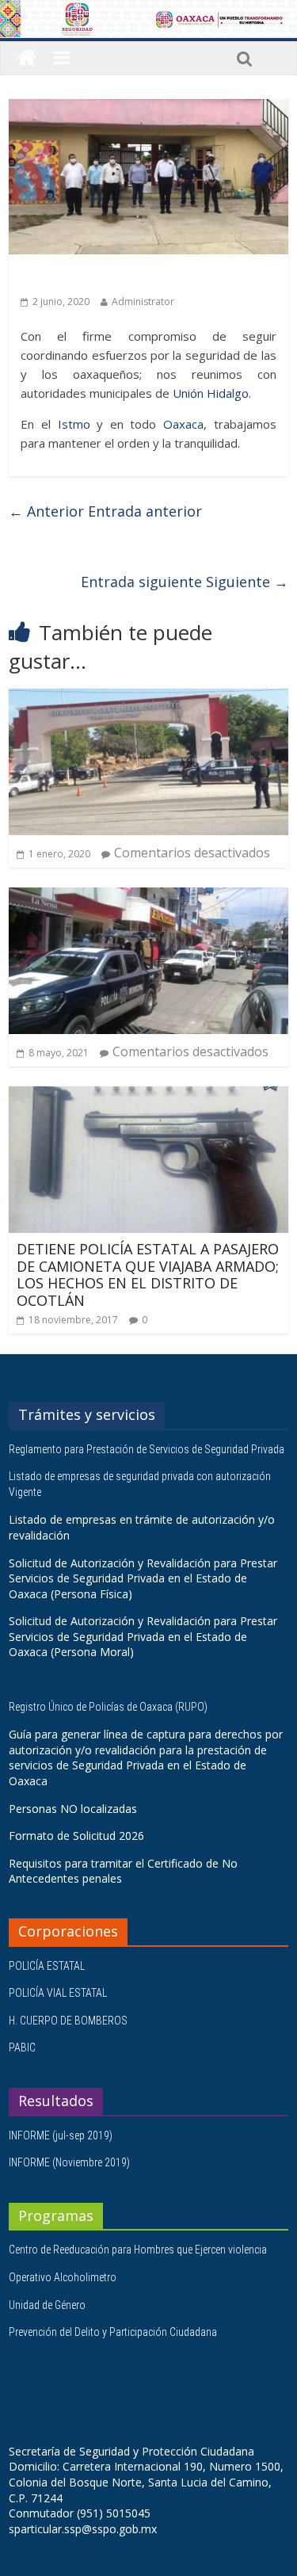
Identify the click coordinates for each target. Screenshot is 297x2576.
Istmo (74, 424)
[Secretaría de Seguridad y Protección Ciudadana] (27, 58)
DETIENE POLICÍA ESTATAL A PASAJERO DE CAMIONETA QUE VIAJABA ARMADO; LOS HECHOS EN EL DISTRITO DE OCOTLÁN (148, 1275)
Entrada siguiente (185, 582)
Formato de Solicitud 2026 (76, 1836)
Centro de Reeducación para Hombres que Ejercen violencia (138, 2250)
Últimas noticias (64, 277)
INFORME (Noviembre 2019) (69, 2162)
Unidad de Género (47, 2305)
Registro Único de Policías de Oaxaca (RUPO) (109, 1707)
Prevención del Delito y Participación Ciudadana (113, 2332)
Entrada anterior (105, 511)
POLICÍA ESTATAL (47, 1966)
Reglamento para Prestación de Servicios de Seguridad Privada (148, 1449)
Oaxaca (183, 424)
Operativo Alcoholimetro (63, 2277)
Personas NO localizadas (73, 1809)
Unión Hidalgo (211, 393)
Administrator (143, 301)
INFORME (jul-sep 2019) (61, 2135)
